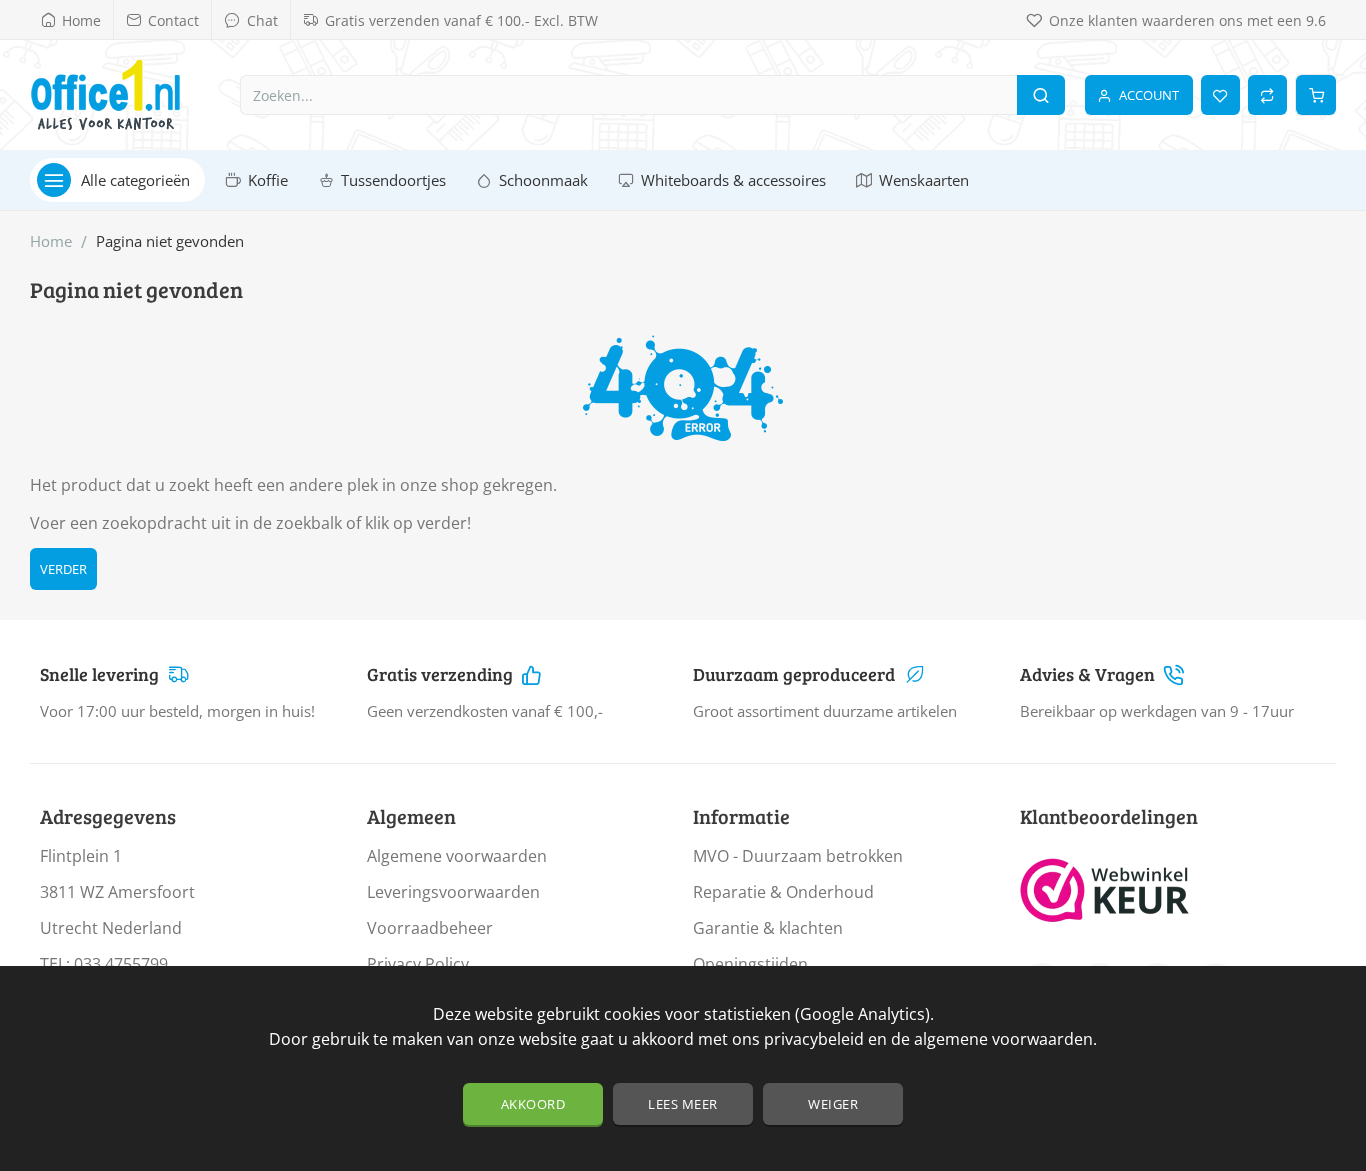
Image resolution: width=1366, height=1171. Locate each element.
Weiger (833, 1104)
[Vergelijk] (1267, 95)
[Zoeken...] (1041, 95)
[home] (51, 241)
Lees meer (683, 1104)
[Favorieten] (1220, 95)
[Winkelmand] (1316, 95)
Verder (63, 569)
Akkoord (533, 1104)
